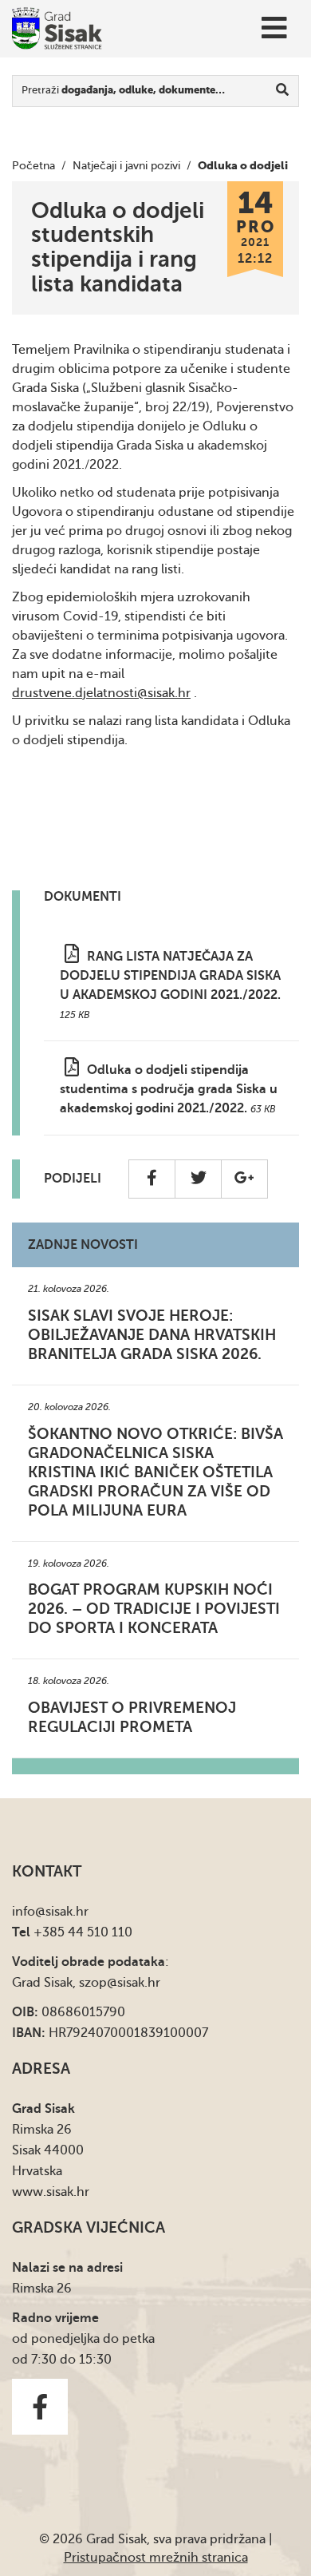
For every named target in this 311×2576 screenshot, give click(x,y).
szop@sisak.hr (120, 1983)
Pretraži (123, 90)
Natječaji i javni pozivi (126, 166)
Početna (33, 166)
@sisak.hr (62, 1912)
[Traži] (283, 91)
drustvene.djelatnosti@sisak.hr (101, 693)
